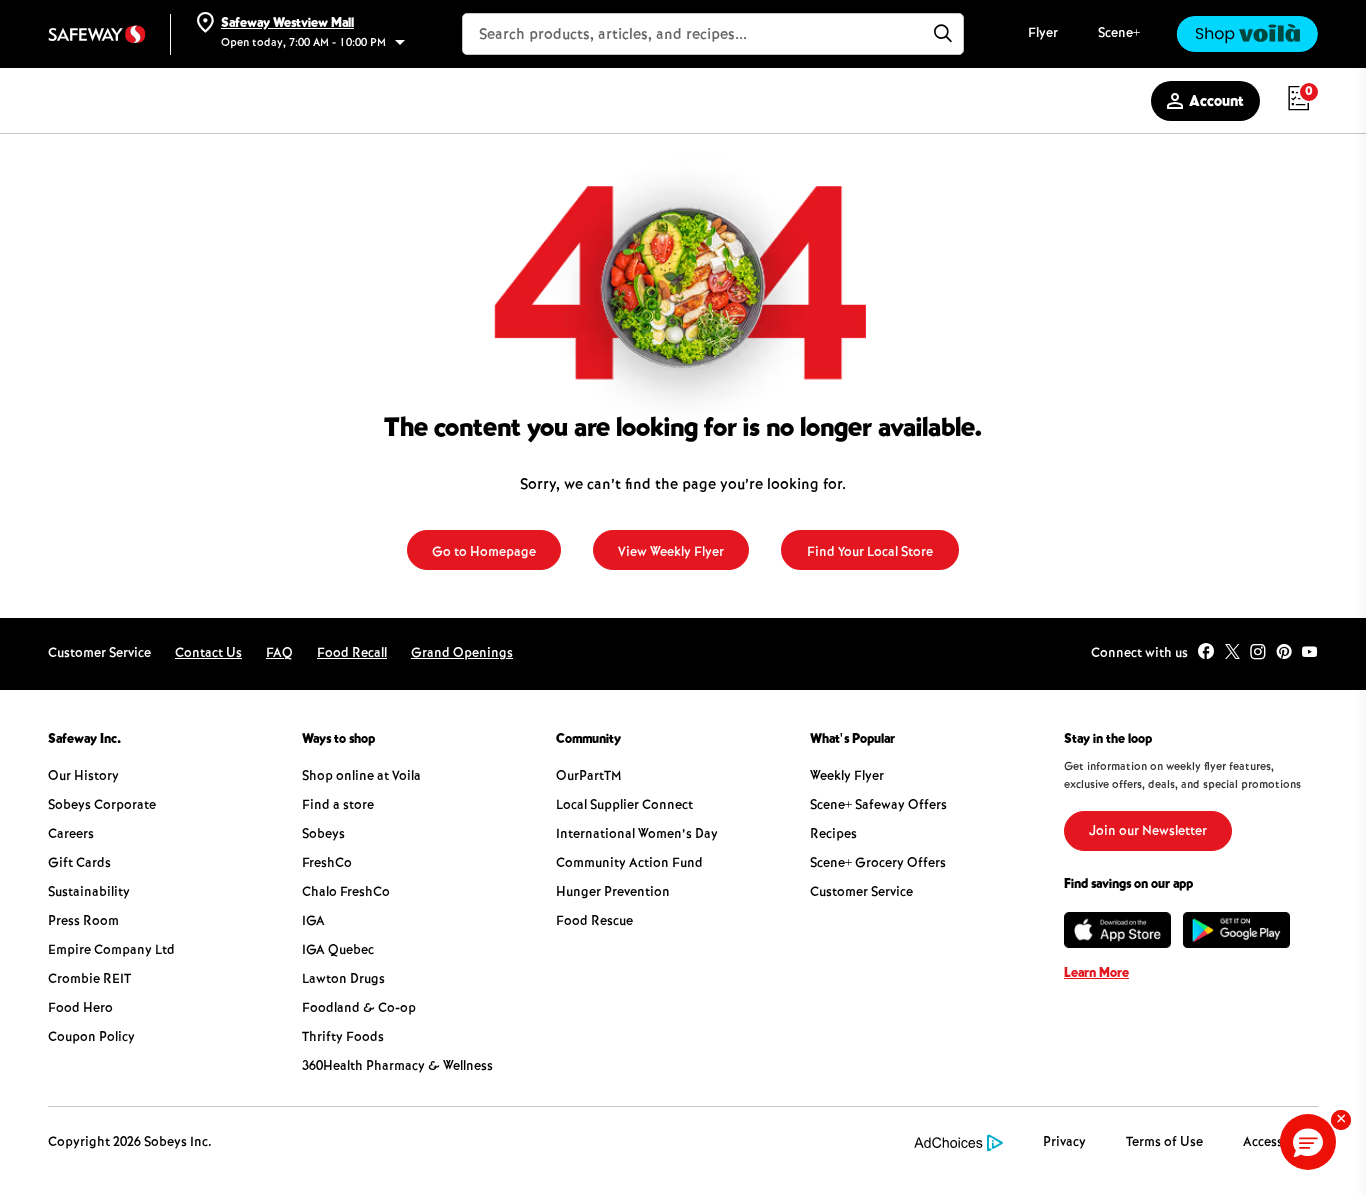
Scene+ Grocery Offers (878, 864)
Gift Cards (79, 864)
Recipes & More (578, 102)
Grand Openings (462, 654)
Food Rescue (594, 922)
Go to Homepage (484, 553)
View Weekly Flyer (671, 553)
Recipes (833, 835)
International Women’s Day (637, 835)
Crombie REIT (89, 980)
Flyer (1043, 34)
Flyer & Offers (289, 102)
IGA (313, 922)
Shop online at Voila (361, 777)
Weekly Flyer (847, 777)
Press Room (83, 922)
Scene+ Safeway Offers (878, 806)
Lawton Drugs (343, 980)
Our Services (431, 102)
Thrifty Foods (343, 1038)
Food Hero (80, 1009)
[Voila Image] (1247, 34)
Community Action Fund (629, 864)
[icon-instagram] (1258, 654)
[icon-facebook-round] (1206, 654)
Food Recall (352, 654)
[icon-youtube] (1310, 654)
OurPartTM (589, 777)
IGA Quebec (338, 951)
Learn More (1096, 974)
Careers (71, 835)
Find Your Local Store (870, 553)
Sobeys (323, 835)
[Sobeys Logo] (97, 34)
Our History (83, 777)
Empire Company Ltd (111, 951)
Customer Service (861, 893)
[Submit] (943, 34)
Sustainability (89, 893)
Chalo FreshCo (346, 893)
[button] (1308, 1142)
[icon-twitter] (1232, 654)
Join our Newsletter (1148, 832)
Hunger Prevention (613, 893)
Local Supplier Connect (624, 806)
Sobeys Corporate (102, 806)
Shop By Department (119, 102)
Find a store (338, 806)
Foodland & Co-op (359, 1009)
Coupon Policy (91, 1038)
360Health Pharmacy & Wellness (397, 1067)
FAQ (279, 654)
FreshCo (327, 864)
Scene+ (1119, 34)
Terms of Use (1164, 1143)
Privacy (1064, 1143)
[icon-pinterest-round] (1284, 654)
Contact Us (208, 654)
